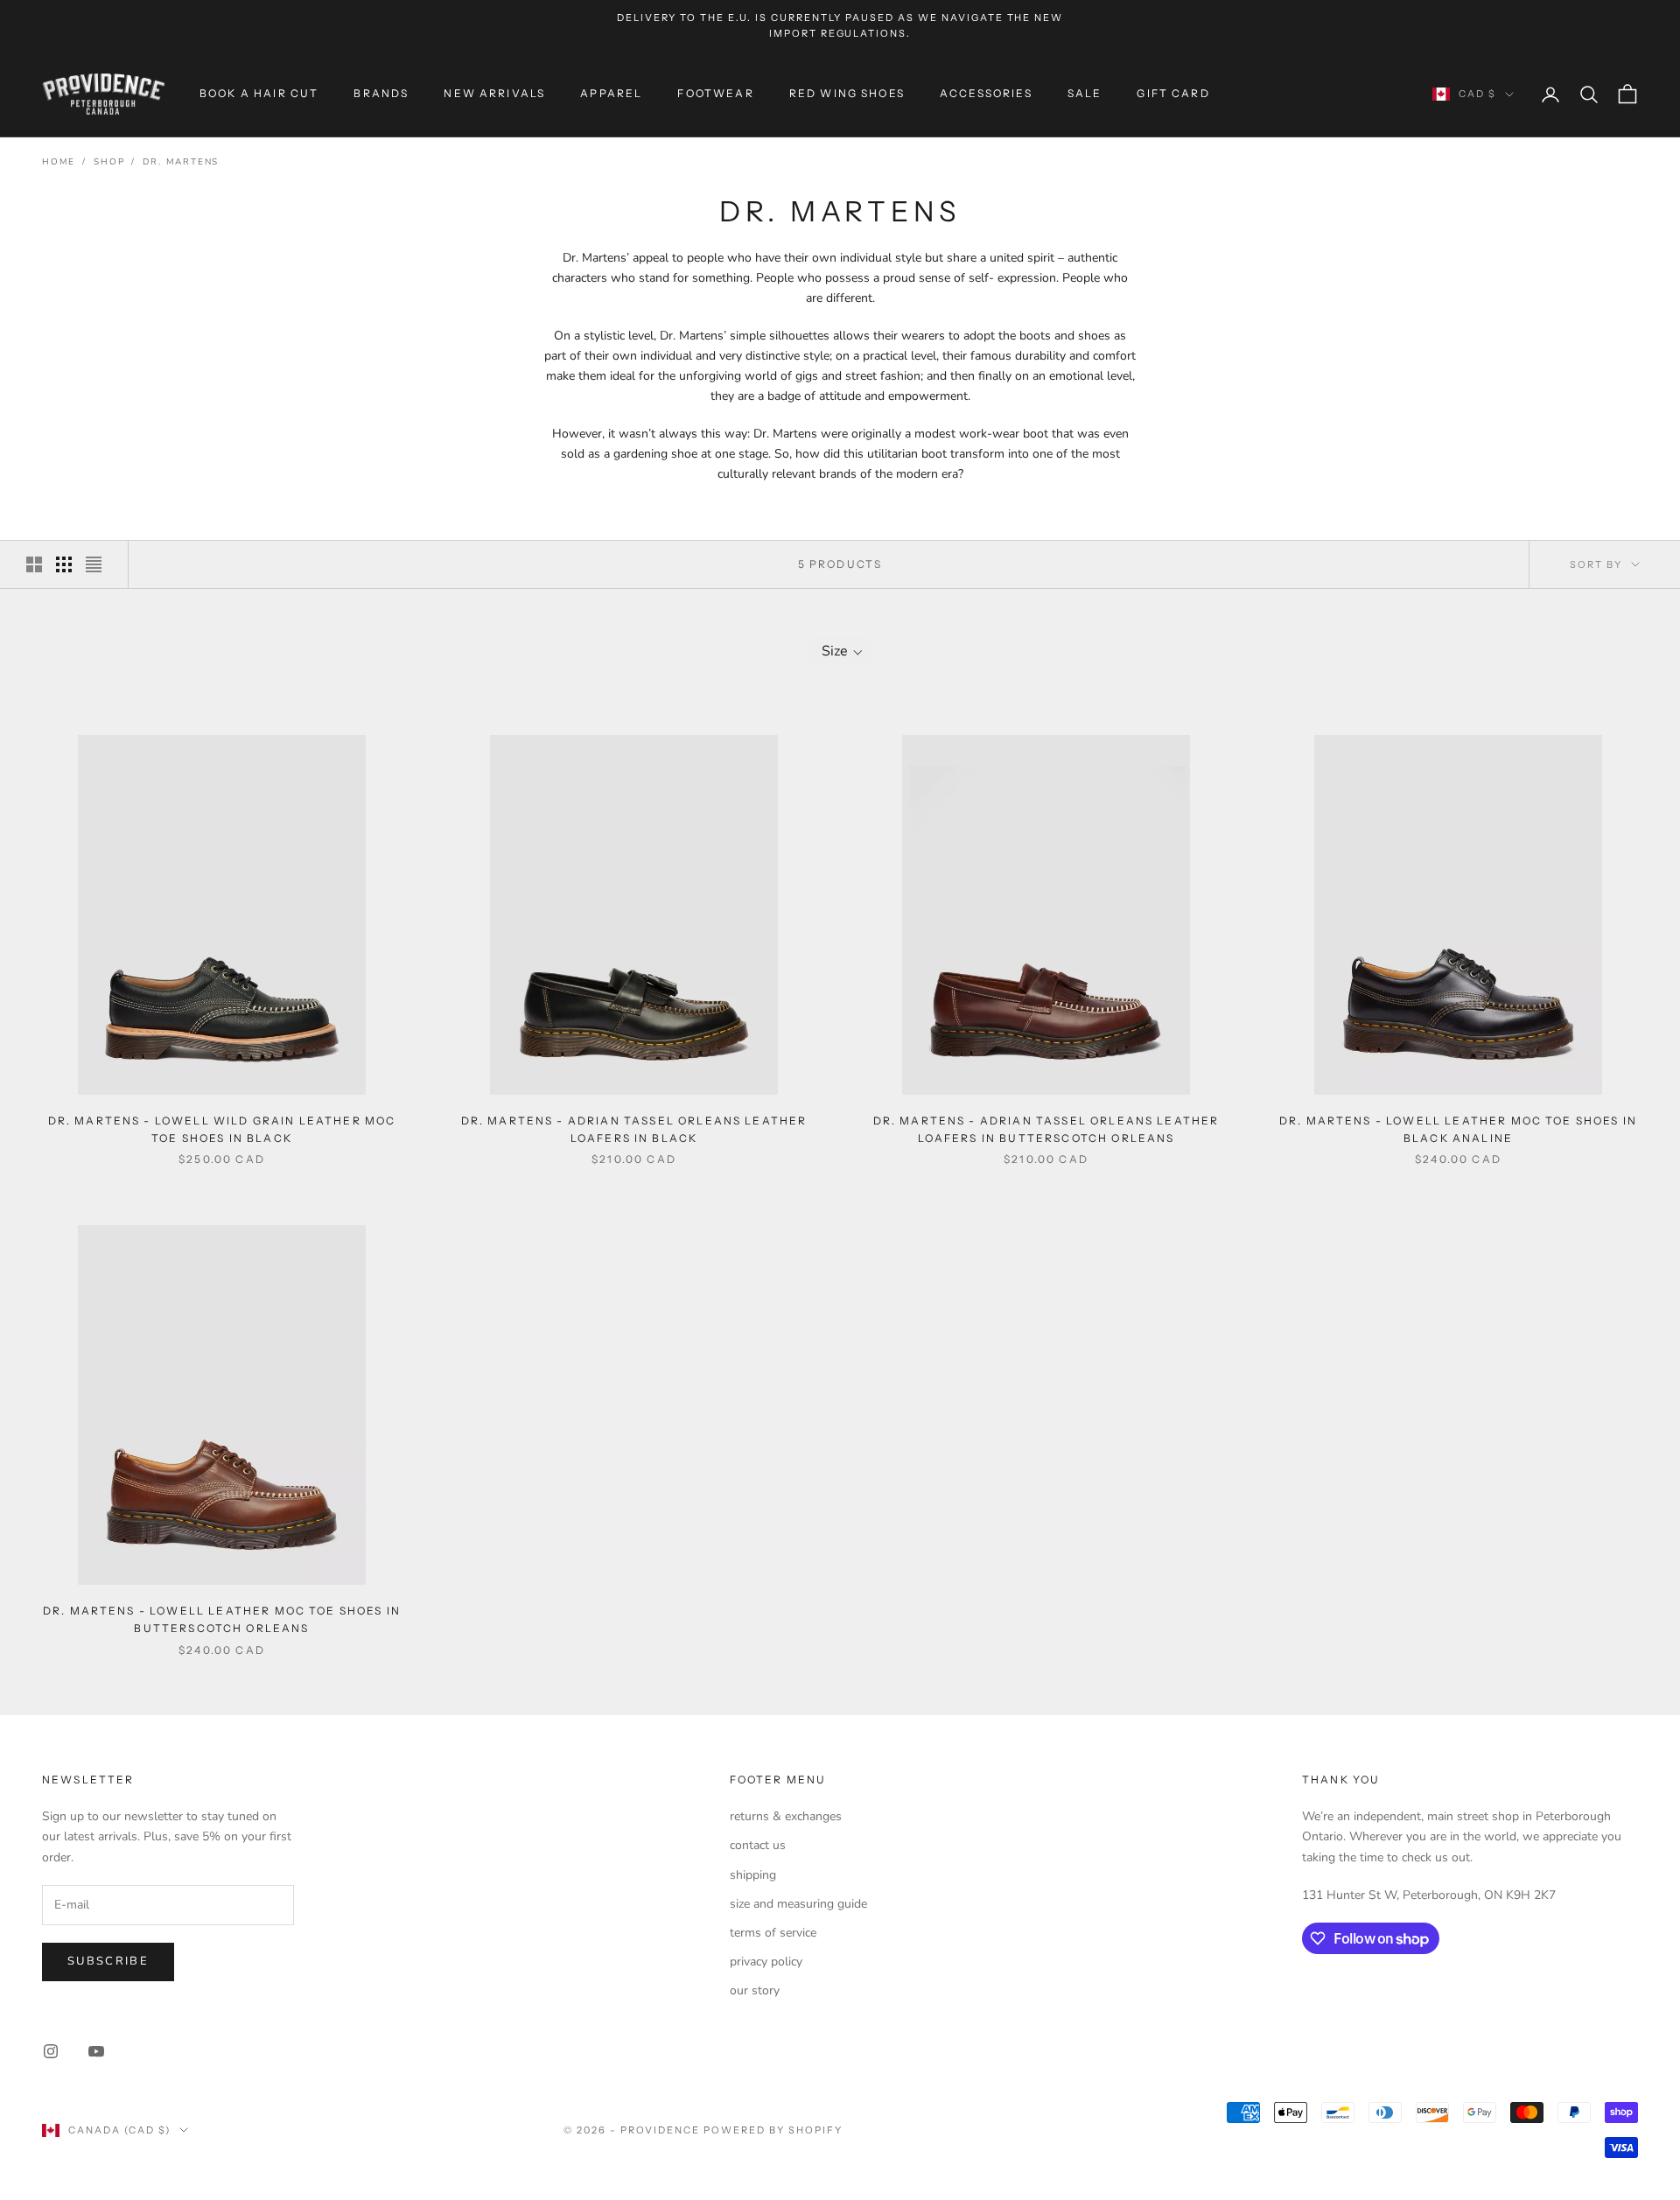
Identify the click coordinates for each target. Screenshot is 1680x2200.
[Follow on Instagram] (51, 2051)
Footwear (715, 93)
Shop (109, 162)
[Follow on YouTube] (96, 2051)
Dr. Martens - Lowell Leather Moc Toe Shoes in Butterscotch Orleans (222, 1619)
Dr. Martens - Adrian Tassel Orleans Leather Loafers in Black (634, 1129)
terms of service (773, 1933)
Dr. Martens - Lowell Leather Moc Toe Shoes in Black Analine (1458, 1129)
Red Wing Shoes (847, 93)
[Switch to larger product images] (34, 564)
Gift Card (1173, 93)
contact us (758, 1845)
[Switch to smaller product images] (64, 564)
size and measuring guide (798, 1904)
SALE (1085, 93)
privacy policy (766, 1962)
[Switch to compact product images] (94, 564)
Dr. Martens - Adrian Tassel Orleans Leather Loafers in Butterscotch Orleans (1046, 1129)
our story (755, 1990)
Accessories (986, 93)
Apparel (611, 93)
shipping (753, 1875)
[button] (840, 651)
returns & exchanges (786, 1816)
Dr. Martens (181, 162)
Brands (381, 93)
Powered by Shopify (773, 2130)
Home (59, 162)
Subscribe (108, 1961)
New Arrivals (494, 93)
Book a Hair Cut (259, 93)
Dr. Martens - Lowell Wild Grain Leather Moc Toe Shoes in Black (222, 1129)
